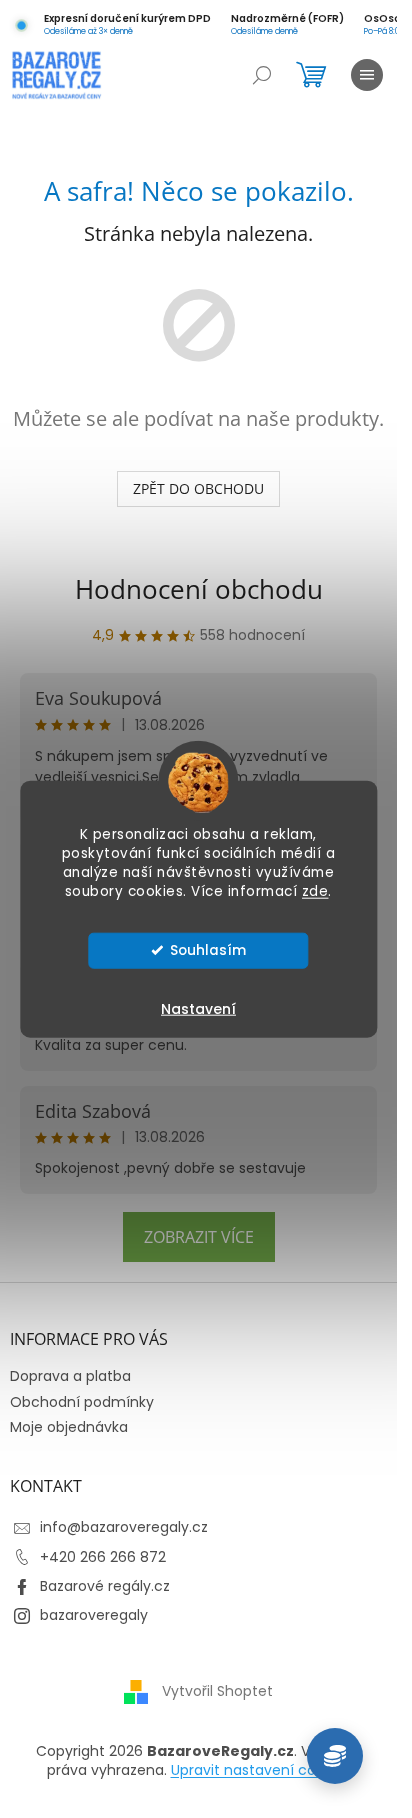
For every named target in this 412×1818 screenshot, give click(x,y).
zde (315, 890)
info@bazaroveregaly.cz (124, 1527)
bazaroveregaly (94, 1615)
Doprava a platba (70, 1376)
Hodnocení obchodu (199, 589)
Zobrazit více (199, 1237)
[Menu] (367, 75)
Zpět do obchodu (198, 488)
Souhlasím (208, 949)
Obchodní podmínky (82, 1402)
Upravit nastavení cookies (261, 1770)
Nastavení (198, 1008)
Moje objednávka (69, 1427)
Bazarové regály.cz (105, 1586)
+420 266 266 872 (103, 1557)
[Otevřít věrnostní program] (335, 1756)
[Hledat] (262, 75)
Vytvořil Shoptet (217, 1691)
